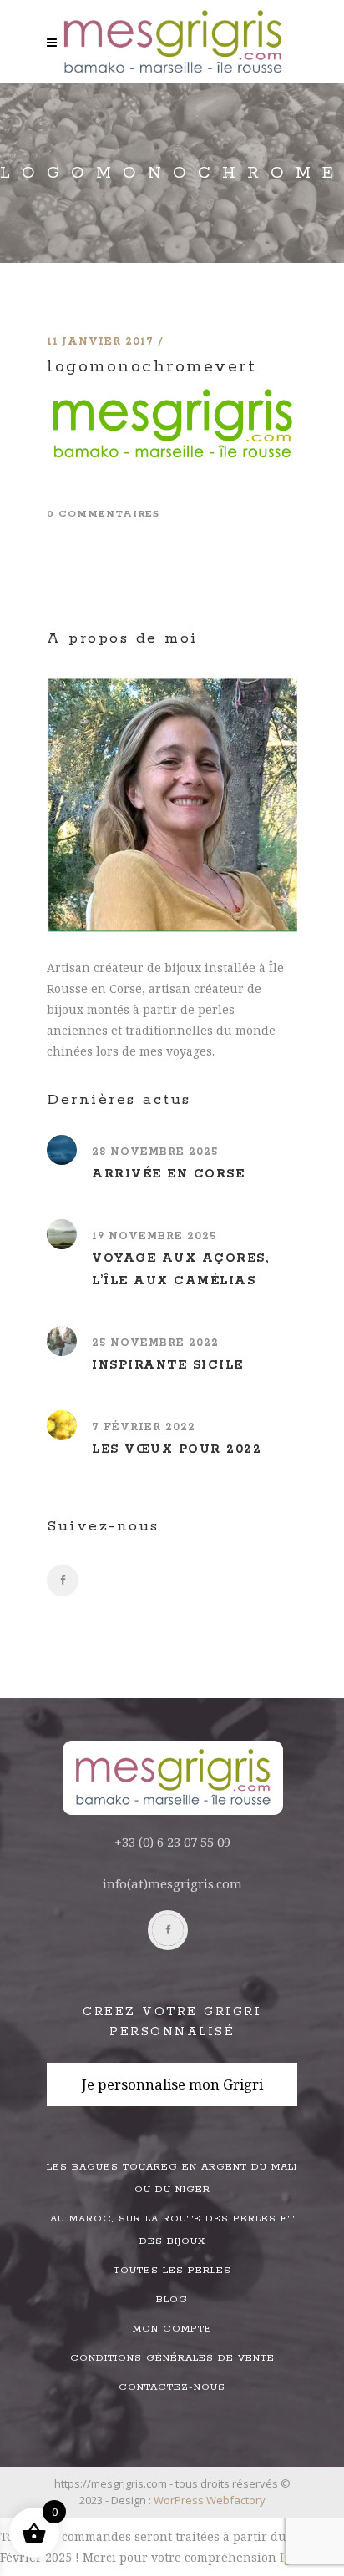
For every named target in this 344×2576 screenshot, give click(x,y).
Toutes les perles (172, 2270)
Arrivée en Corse (168, 1174)
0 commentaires (103, 514)
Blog (172, 2299)
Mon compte (172, 2329)
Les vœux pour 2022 (177, 1449)
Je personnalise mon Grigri (172, 2084)
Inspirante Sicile (168, 1365)
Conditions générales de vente (172, 2358)
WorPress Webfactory (210, 2500)
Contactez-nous (172, 2387)
